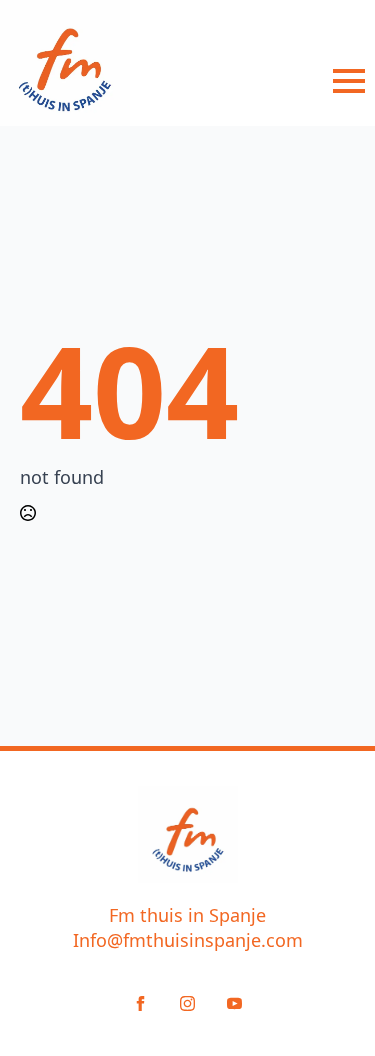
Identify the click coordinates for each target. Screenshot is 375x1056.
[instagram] (187, 1003)
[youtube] (234, 1003)
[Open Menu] (349, 81)
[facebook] (140, 1003)
